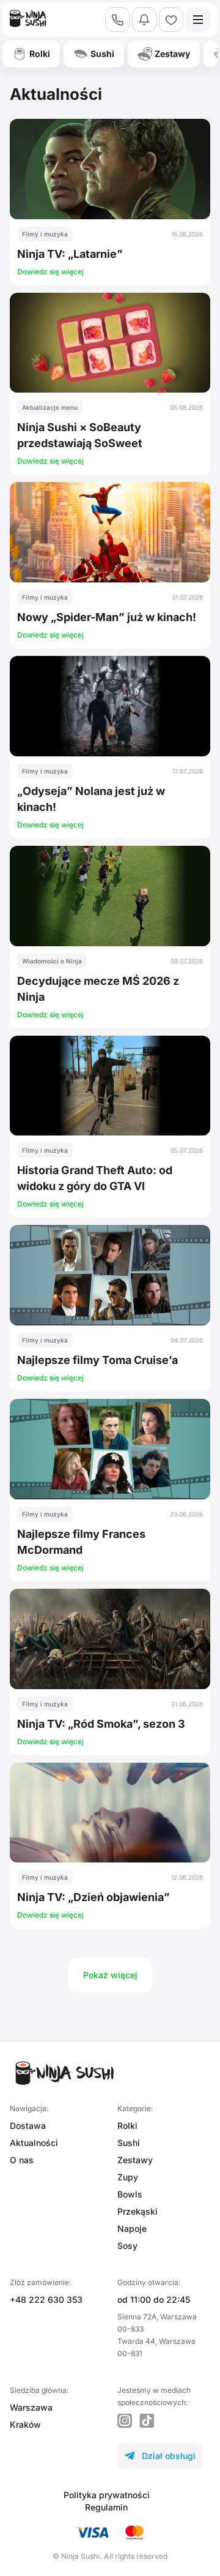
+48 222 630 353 (46, 2299)
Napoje (132, 2228)
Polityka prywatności (107, 2495)
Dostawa (28, 2126)
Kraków (25, 2424)
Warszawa (31, 2407)
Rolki (127, 2126)
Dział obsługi (160, 2456)
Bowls (130, 2194)
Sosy (127, 2246)
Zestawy (135, 2160)
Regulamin (106, 2507)
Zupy (128, 2177)
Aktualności (34, 2143)
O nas (22, 2160)
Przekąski (137, 2211)
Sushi (129, 2143)
